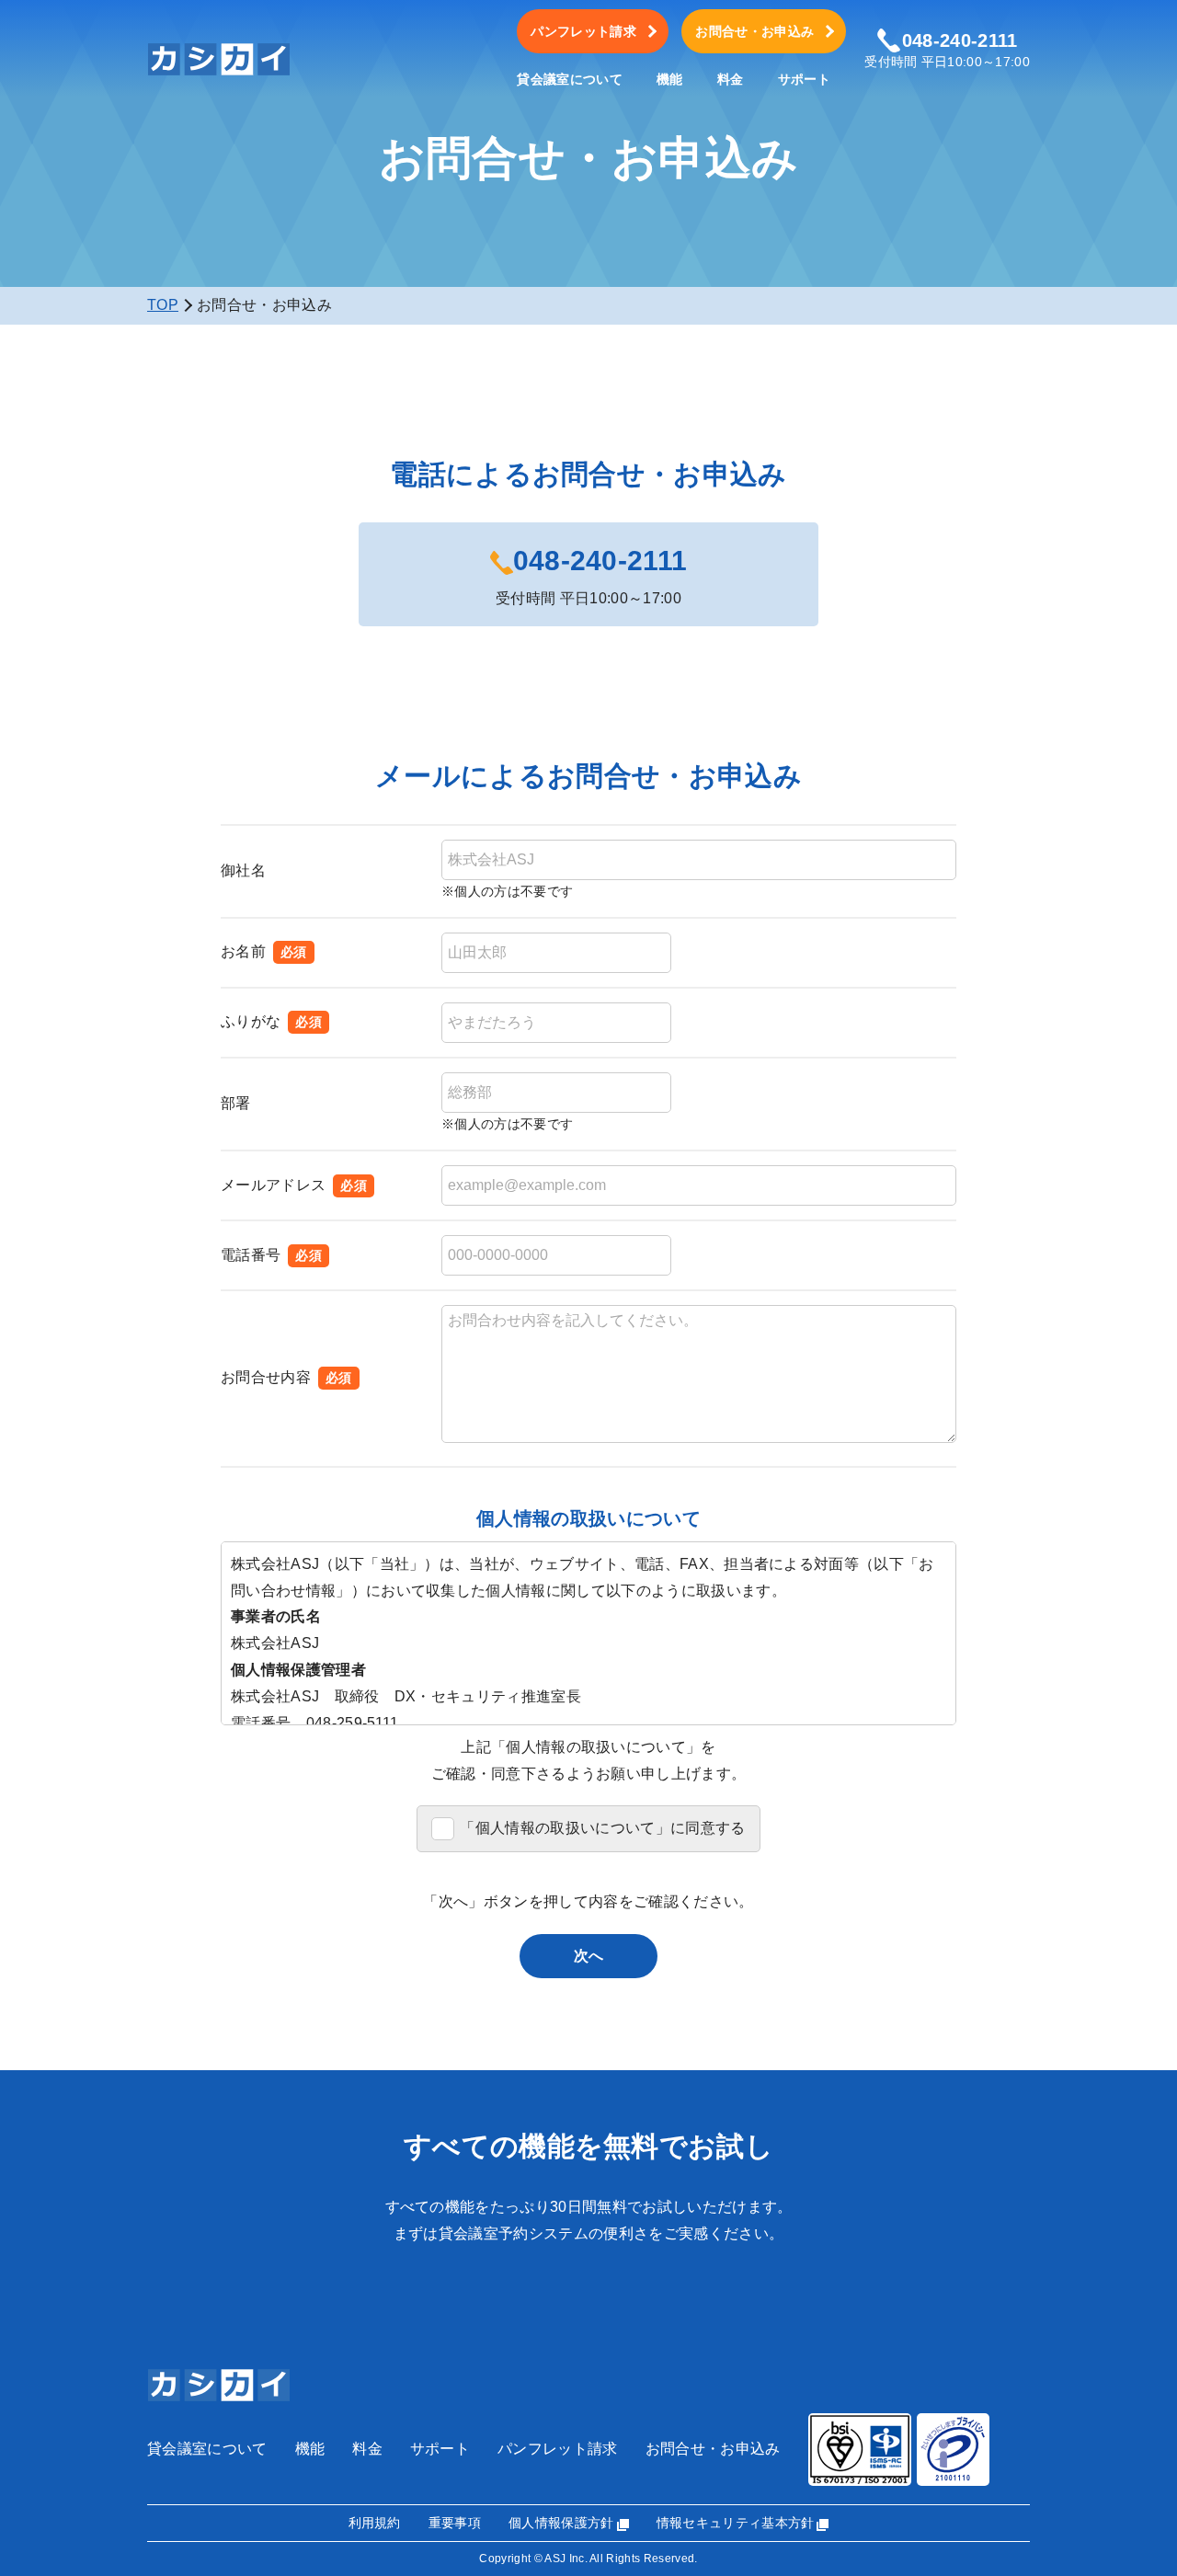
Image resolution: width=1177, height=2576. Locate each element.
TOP (163, 305)
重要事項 (455, 2523)
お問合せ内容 (266, 1377)
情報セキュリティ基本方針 (736, 2523)
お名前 (243, 951)
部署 (236, 1103)
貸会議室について (570, 80)
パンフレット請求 (583, 31)
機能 (670, 80)
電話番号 (251, 1255)
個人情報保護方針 (561, 2523)
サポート (804, 80)
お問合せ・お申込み (754, 31)
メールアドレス (273, 1185)
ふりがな (251, 1021)
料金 (731, 80)
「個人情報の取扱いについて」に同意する (602, 1828)
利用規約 (375, 2523)
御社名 (243, 870)
